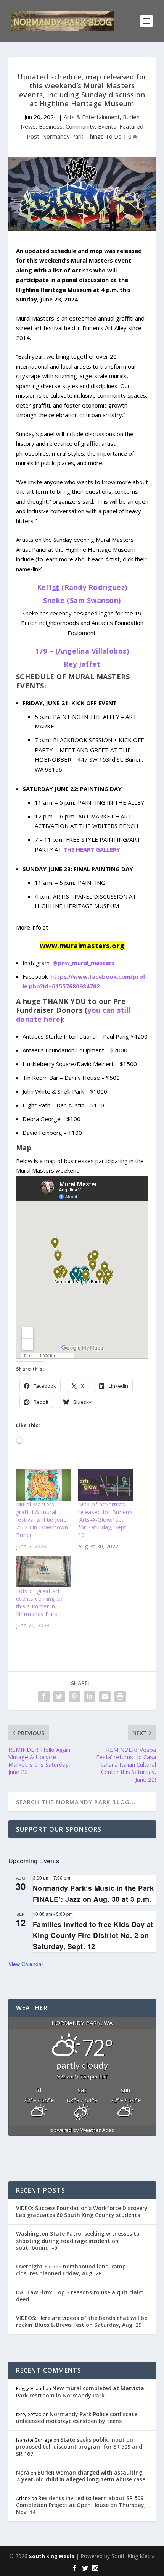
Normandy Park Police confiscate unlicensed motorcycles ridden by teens (77, 2417)
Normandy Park (63, 136)
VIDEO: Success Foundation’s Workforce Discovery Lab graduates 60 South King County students (82, 2211)
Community (80, 126)
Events (107, 126)
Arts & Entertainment (92, 117)
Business (51, 126)
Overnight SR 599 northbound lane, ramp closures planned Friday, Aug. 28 (71, 2270)
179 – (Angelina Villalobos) (82, 651)
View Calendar (26, 1964)
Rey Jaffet (82, 664)
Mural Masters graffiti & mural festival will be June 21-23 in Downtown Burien (42, 1520)
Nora (23, 2472)
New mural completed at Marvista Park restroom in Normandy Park (80, 2392)
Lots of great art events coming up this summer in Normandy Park (39, 1602)
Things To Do (104, 136)
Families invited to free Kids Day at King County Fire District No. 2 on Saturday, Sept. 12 (93, 1935)
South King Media (52, 2556)
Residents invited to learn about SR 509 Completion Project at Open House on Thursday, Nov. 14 (81, 2505)
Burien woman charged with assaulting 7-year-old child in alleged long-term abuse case (81, 2476)
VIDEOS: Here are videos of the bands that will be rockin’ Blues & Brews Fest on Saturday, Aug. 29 (82, 2321)
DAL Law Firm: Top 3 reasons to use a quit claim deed (80, 2296)
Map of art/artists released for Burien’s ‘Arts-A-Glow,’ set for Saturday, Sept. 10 (106, 1520)
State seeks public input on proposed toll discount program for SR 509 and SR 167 (79, 2446)
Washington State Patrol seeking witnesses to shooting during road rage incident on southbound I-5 (78, 2240)
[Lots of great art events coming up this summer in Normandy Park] (43, 1572)
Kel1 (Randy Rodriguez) (82, 587)
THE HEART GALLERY (92, 849)
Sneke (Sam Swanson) (82, 600)
